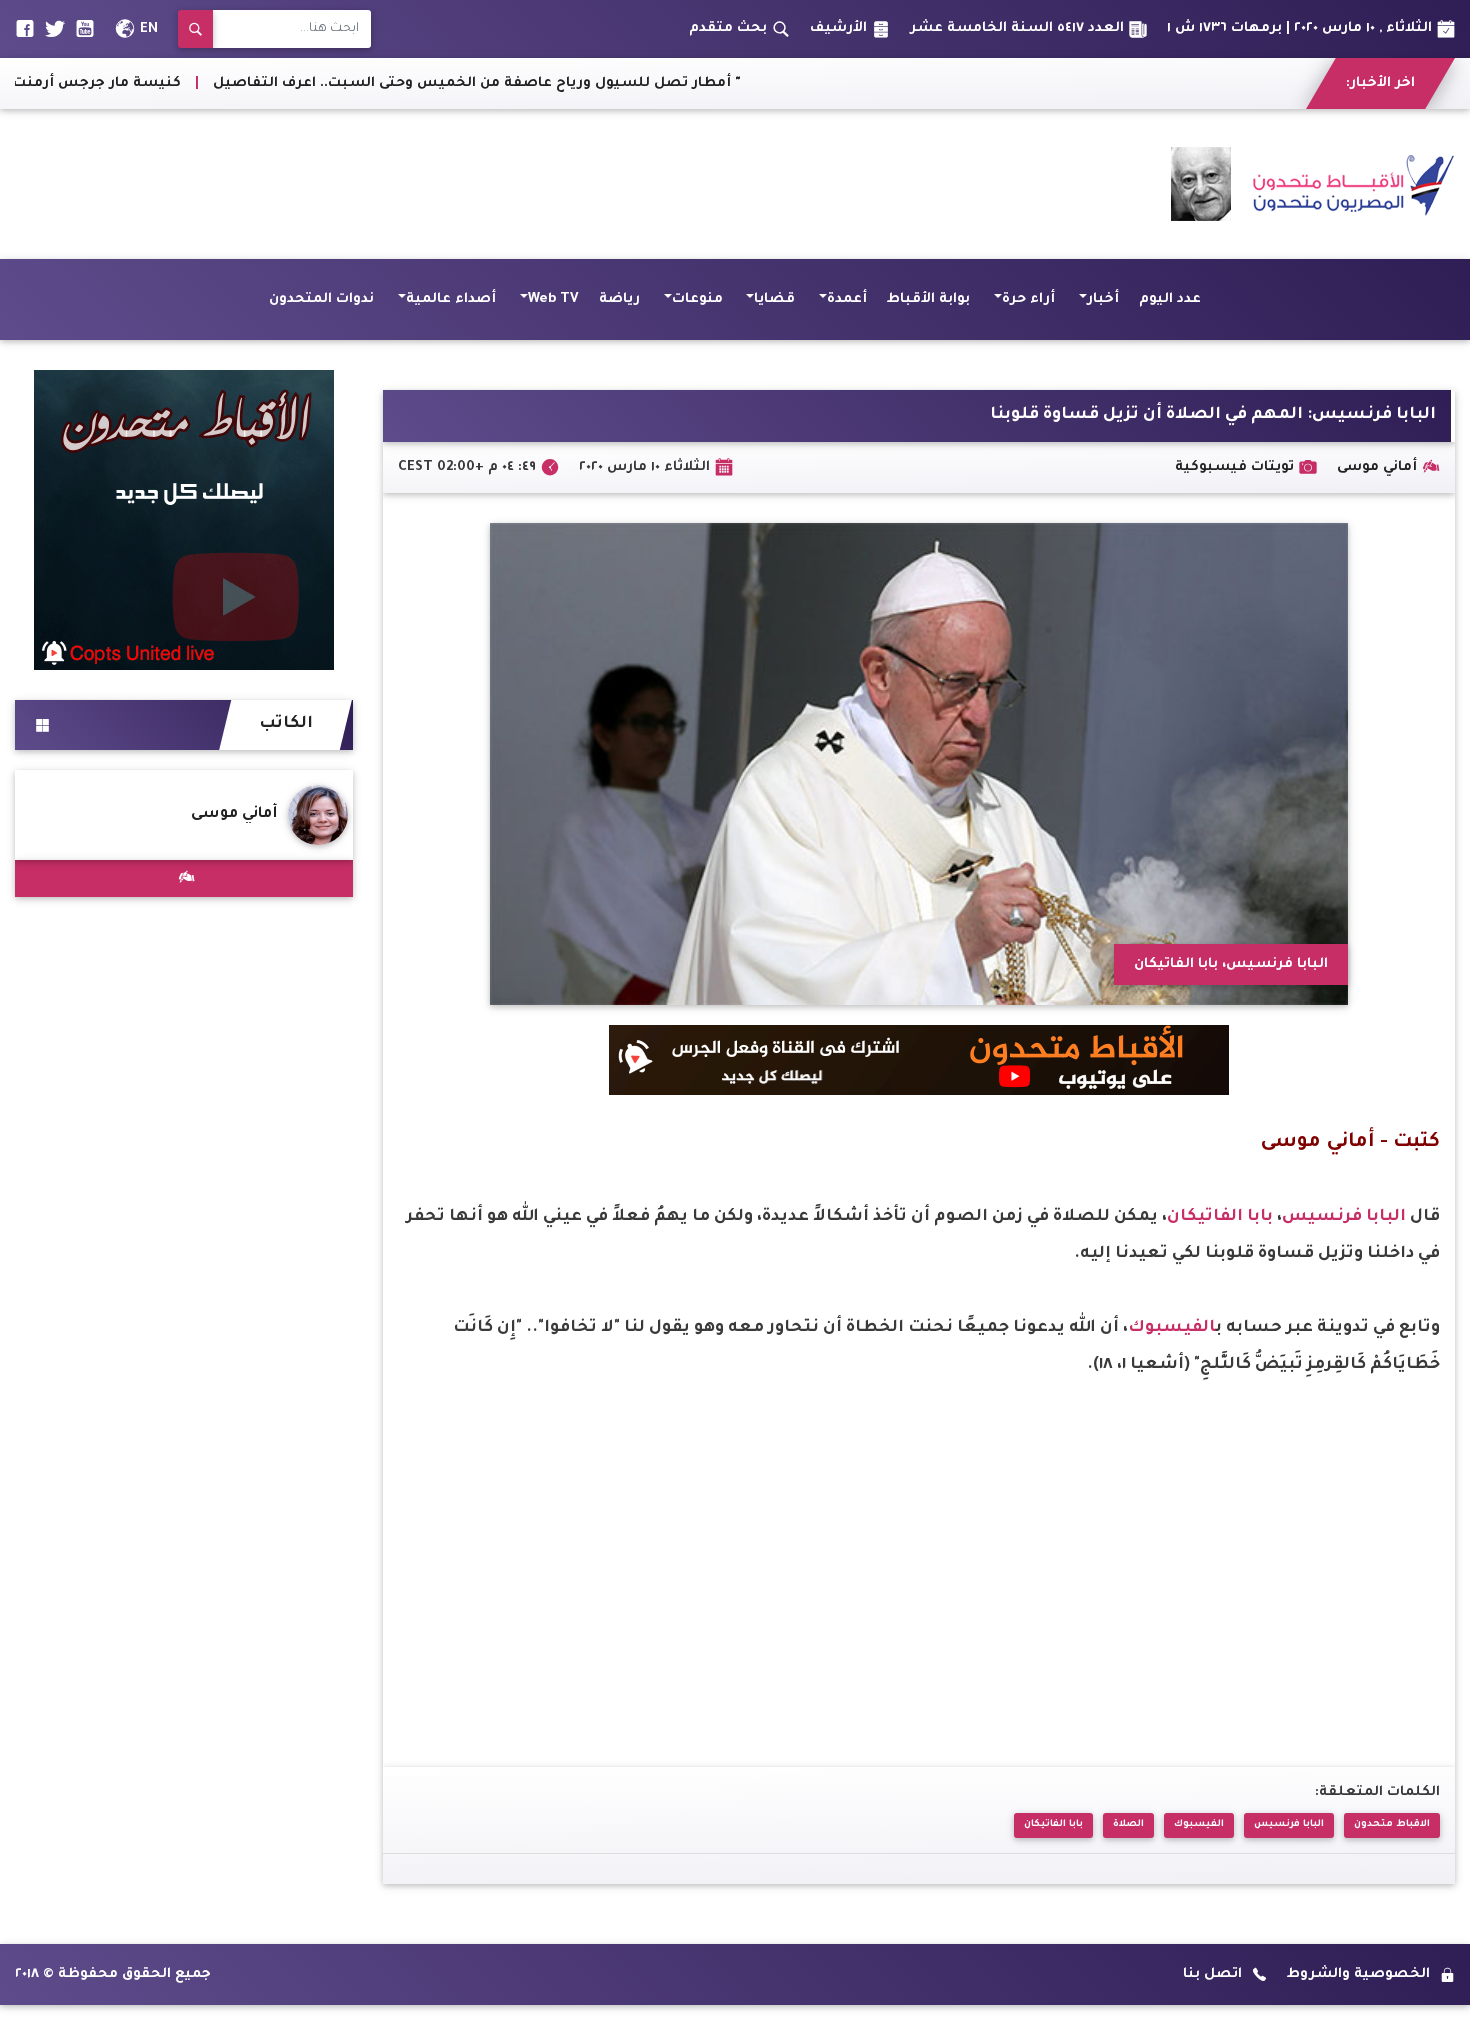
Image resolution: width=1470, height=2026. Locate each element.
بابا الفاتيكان (1222, 1217)
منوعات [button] (697, 299)
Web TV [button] (553, 299)
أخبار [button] (1103, 299)
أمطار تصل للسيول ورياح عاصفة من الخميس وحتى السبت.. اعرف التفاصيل (607, 83)
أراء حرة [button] (1028, 299)
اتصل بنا (1212, 1974)
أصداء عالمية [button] (451, 299)
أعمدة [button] (847, 299)
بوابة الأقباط (928, 299)
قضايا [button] (774, 299)
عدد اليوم (1170, 299)
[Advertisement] (379, 184)
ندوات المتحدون (321, 299)
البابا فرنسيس (1346, 1217)
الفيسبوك (1172, 1328)
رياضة (619, 299)
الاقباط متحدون (1392, 1824)
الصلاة (1128, 1824)
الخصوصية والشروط (1358, 1974)
